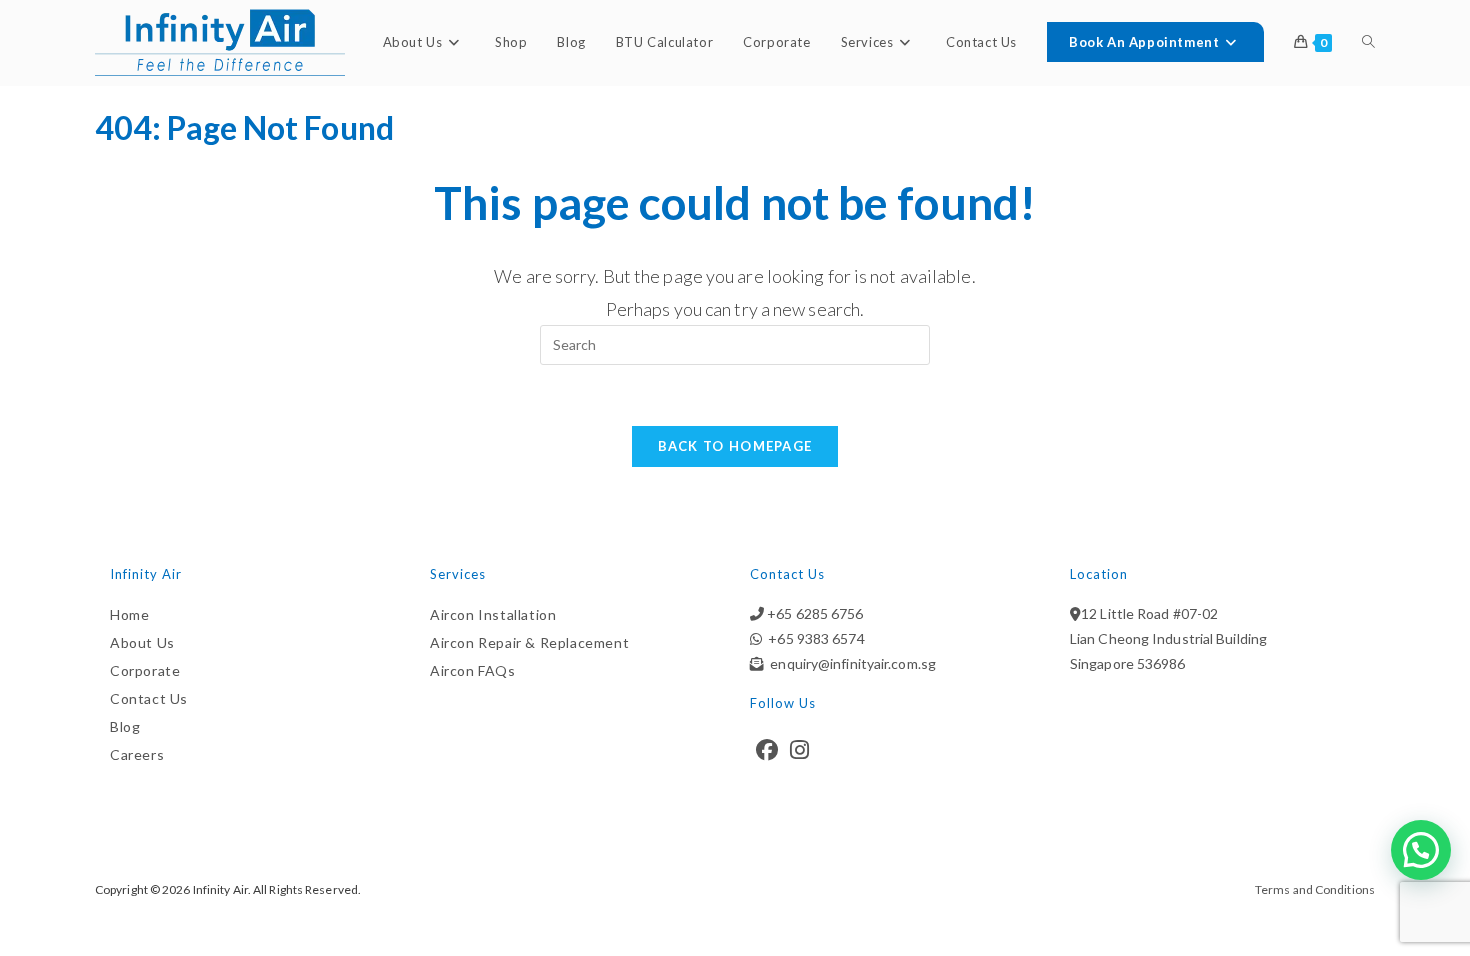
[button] (1421, 850)
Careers (137, 754)
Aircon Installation (493, 614)
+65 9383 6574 (813, 638)
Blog (125, 726)
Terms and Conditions (1315, 889)
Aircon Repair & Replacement (529, 642)
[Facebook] (767, 750)
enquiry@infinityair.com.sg (850, 663)
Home (129, 614)
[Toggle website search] (1368, 42)
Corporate (145, 670)
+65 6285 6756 (813, 613)
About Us (142, 642)
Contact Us (149, 698)
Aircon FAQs (473, 670)
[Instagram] (799, 750)
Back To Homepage (735, 446)
